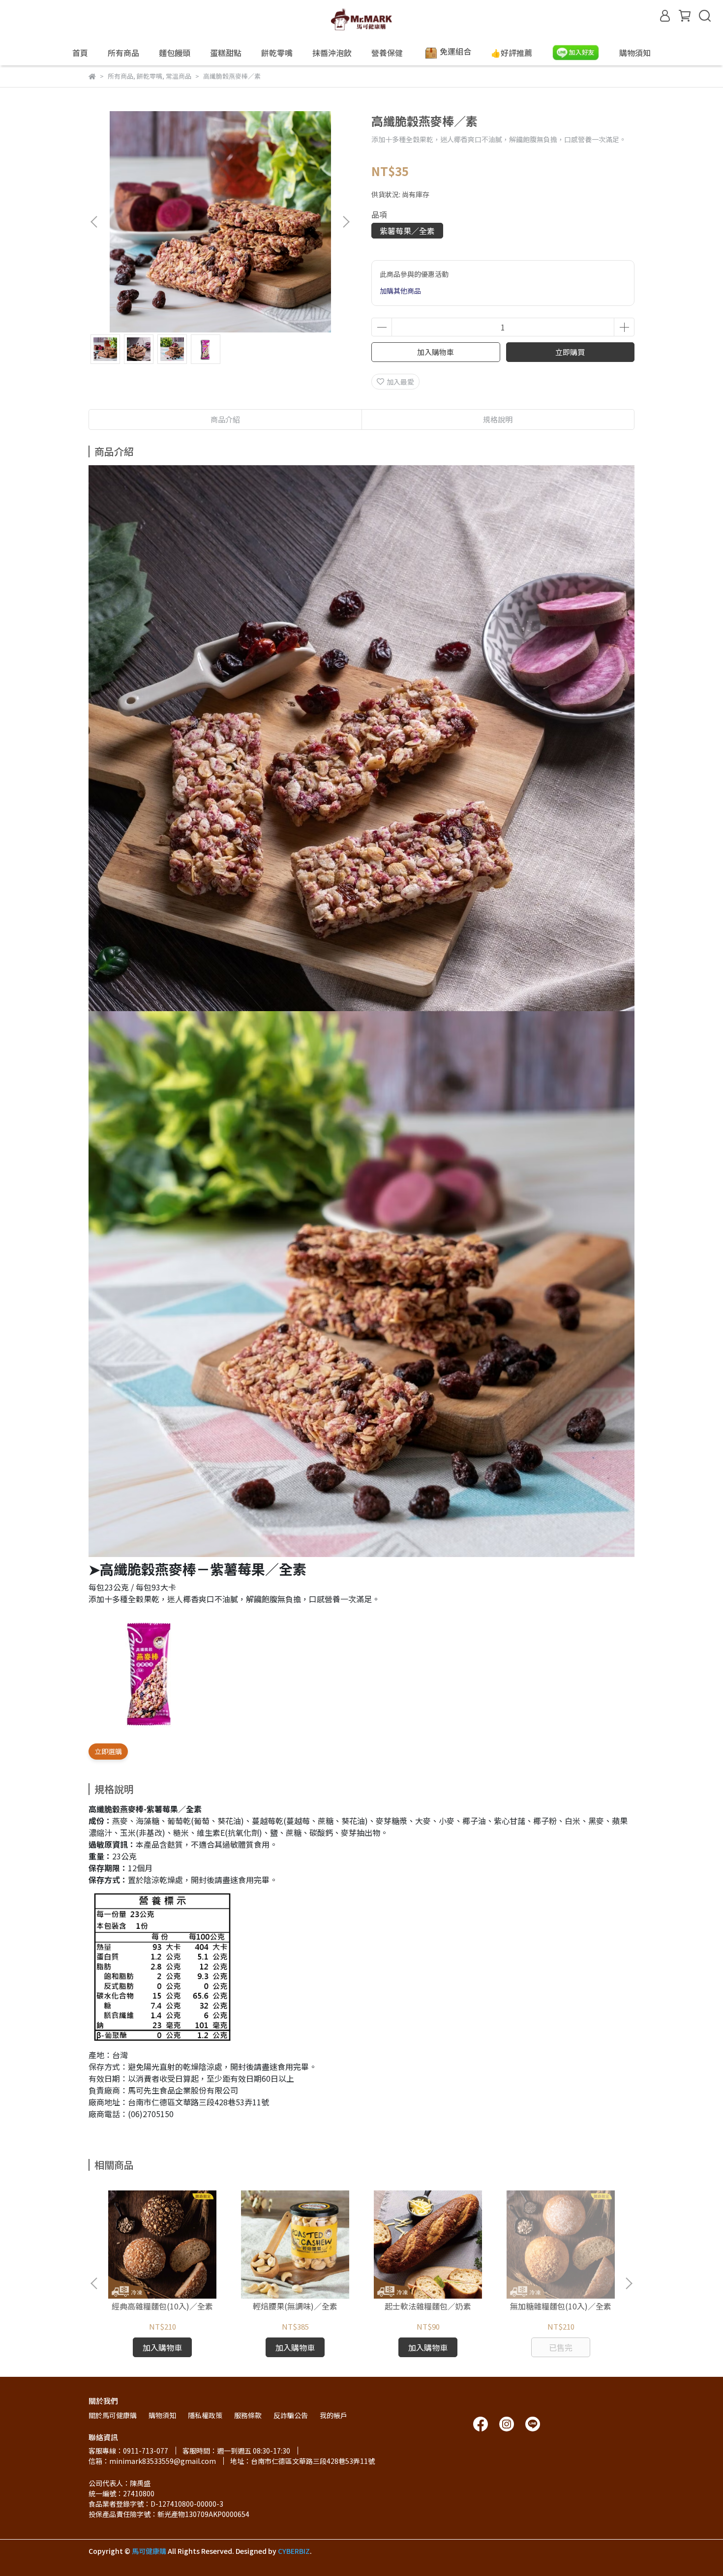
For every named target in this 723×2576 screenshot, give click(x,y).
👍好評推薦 (512, 53)
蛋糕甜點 (226, 53)
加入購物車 (436, 352)
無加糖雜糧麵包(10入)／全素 (561, 2306)
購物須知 (635, 53)
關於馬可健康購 (113, 2415)
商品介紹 (225, 419)
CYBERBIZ (294, 2551)
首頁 (80, 53)
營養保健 (387, 53)
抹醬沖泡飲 (332, 53)
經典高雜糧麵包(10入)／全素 (162, 2306)
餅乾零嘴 (277, 53)
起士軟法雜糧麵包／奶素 (428, 2306)
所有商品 (123, 53)
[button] (346, 222)
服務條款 (248, 2415)
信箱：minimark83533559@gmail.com (152, 2461)
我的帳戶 (333, 2415)
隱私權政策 (205, 2415)
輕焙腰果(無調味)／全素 (295, 2306)
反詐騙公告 (291, 2415)
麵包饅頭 (175, 53)
